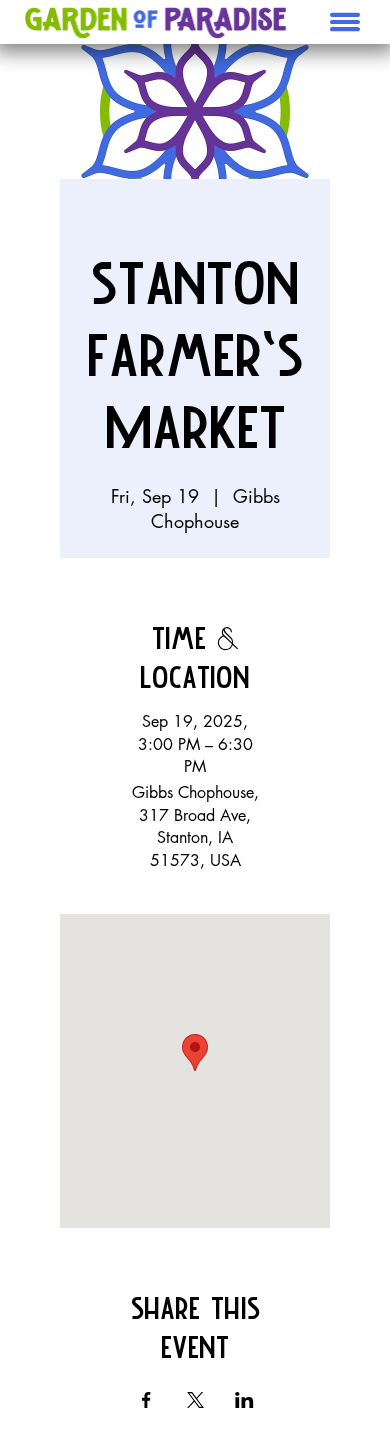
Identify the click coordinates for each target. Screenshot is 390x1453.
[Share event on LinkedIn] (244, 1400)
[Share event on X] (195, 1400)
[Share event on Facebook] (146, 1400)
